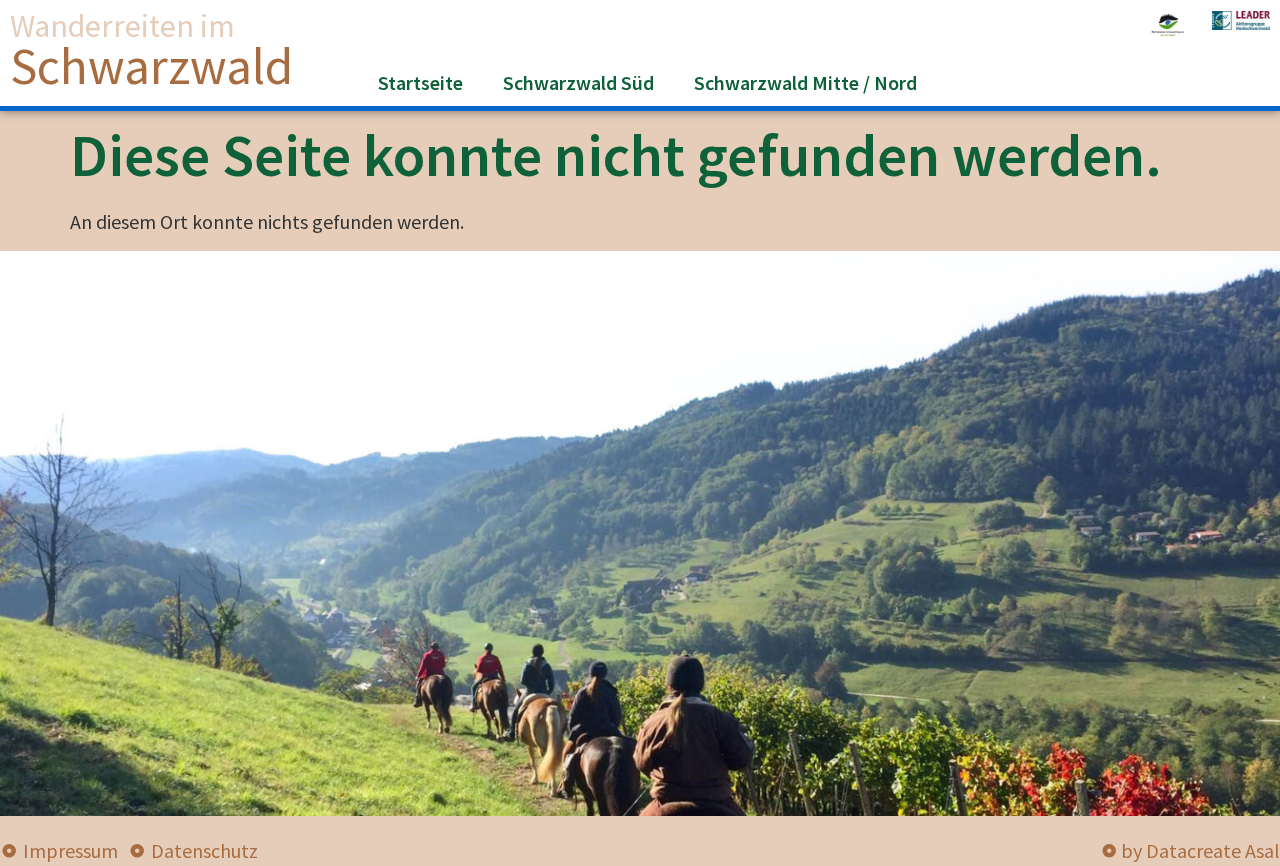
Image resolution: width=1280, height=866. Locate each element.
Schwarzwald (151, 66)
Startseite (420, 82)
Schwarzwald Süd (578, 82)
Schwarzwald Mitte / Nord (805, 82)
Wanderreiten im (122, 26)
